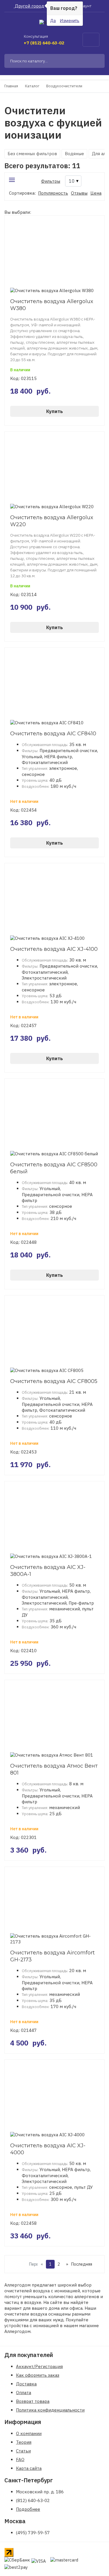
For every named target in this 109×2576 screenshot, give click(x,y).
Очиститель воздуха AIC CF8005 (54, 1381)
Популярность (53, 193)
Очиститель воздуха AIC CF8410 (53, 734)
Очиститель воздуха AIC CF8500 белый (54, 1168)
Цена (96, 193)
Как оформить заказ (38, 2375)
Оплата (24, 2393)
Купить (54, 411)
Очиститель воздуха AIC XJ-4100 (54, 949)
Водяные (74, 154)
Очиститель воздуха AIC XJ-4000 (48, 2149)
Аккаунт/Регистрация (39, 2366)
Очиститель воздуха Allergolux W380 (52, 305)
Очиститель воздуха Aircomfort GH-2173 (52, 1956)
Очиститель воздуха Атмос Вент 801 (54, 1769)
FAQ (20, 2460)
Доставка (26, 2384)
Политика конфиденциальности (50, 2410)
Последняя (76, 2264)
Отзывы (79, 193)
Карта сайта (29, 2468)
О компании (29, 2433)
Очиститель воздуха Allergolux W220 (52, 521)
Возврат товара (33, 2401)
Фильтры (51, 181)
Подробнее (28, 2509)
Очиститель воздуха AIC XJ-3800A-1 (48, 1571)
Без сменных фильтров (32, 154)
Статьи (23, 2451)
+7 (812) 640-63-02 (44, 43)
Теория (24, 2442)
